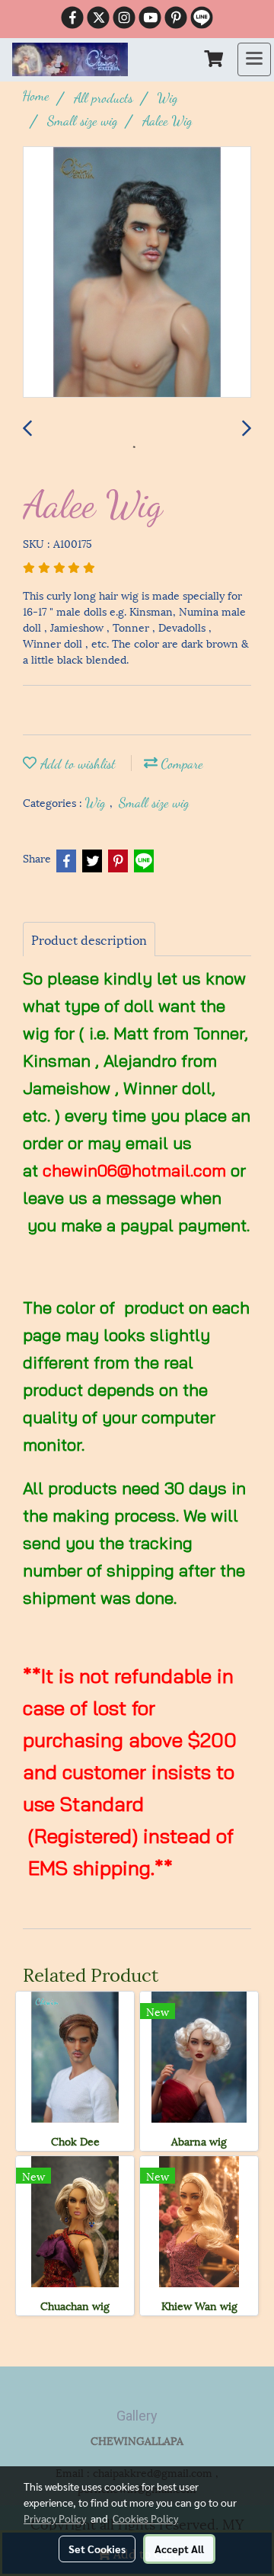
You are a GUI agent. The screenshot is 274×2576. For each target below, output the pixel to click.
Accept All (179, 2549)
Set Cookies (97, 2549)
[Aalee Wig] (137, 273)
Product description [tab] (89, 939)
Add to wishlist (76, 763)
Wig (97, 802)
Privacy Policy (55, 2518)
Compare (180, 763)
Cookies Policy (145, 2518)
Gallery (137, 2416)
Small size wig (154, 802)
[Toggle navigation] (254, 59)
